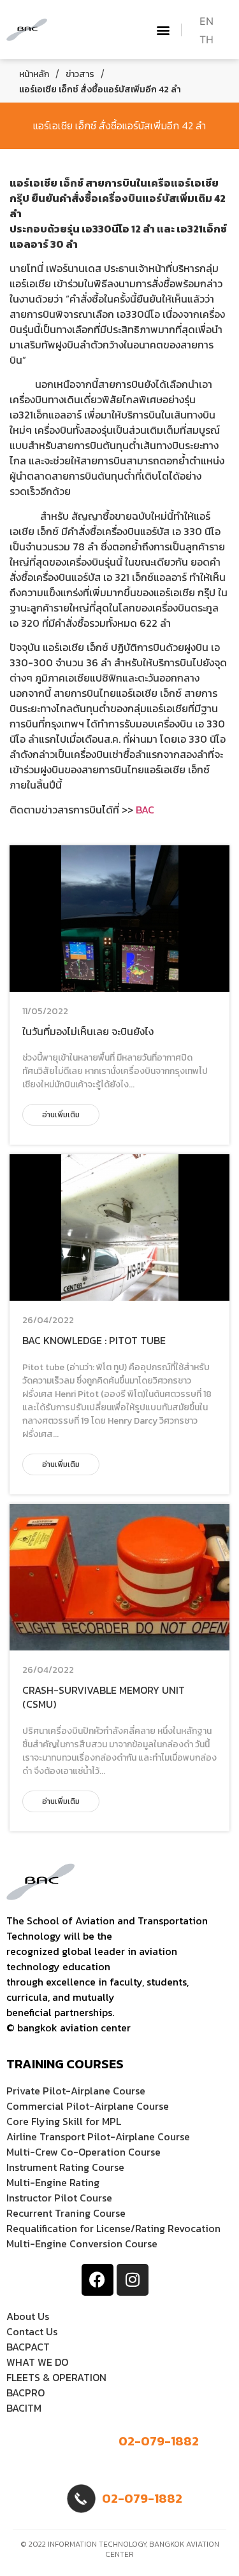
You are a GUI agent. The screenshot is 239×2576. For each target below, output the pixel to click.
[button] (163, 30)
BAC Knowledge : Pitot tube (94, 1340)
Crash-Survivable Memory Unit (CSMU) (104, 1697)
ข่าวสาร (80, 74)
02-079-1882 (159, 2441)
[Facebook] (98, 2280)
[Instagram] (133, 2280)
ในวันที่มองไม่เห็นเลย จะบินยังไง (88, 1031)
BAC (145, 810)
